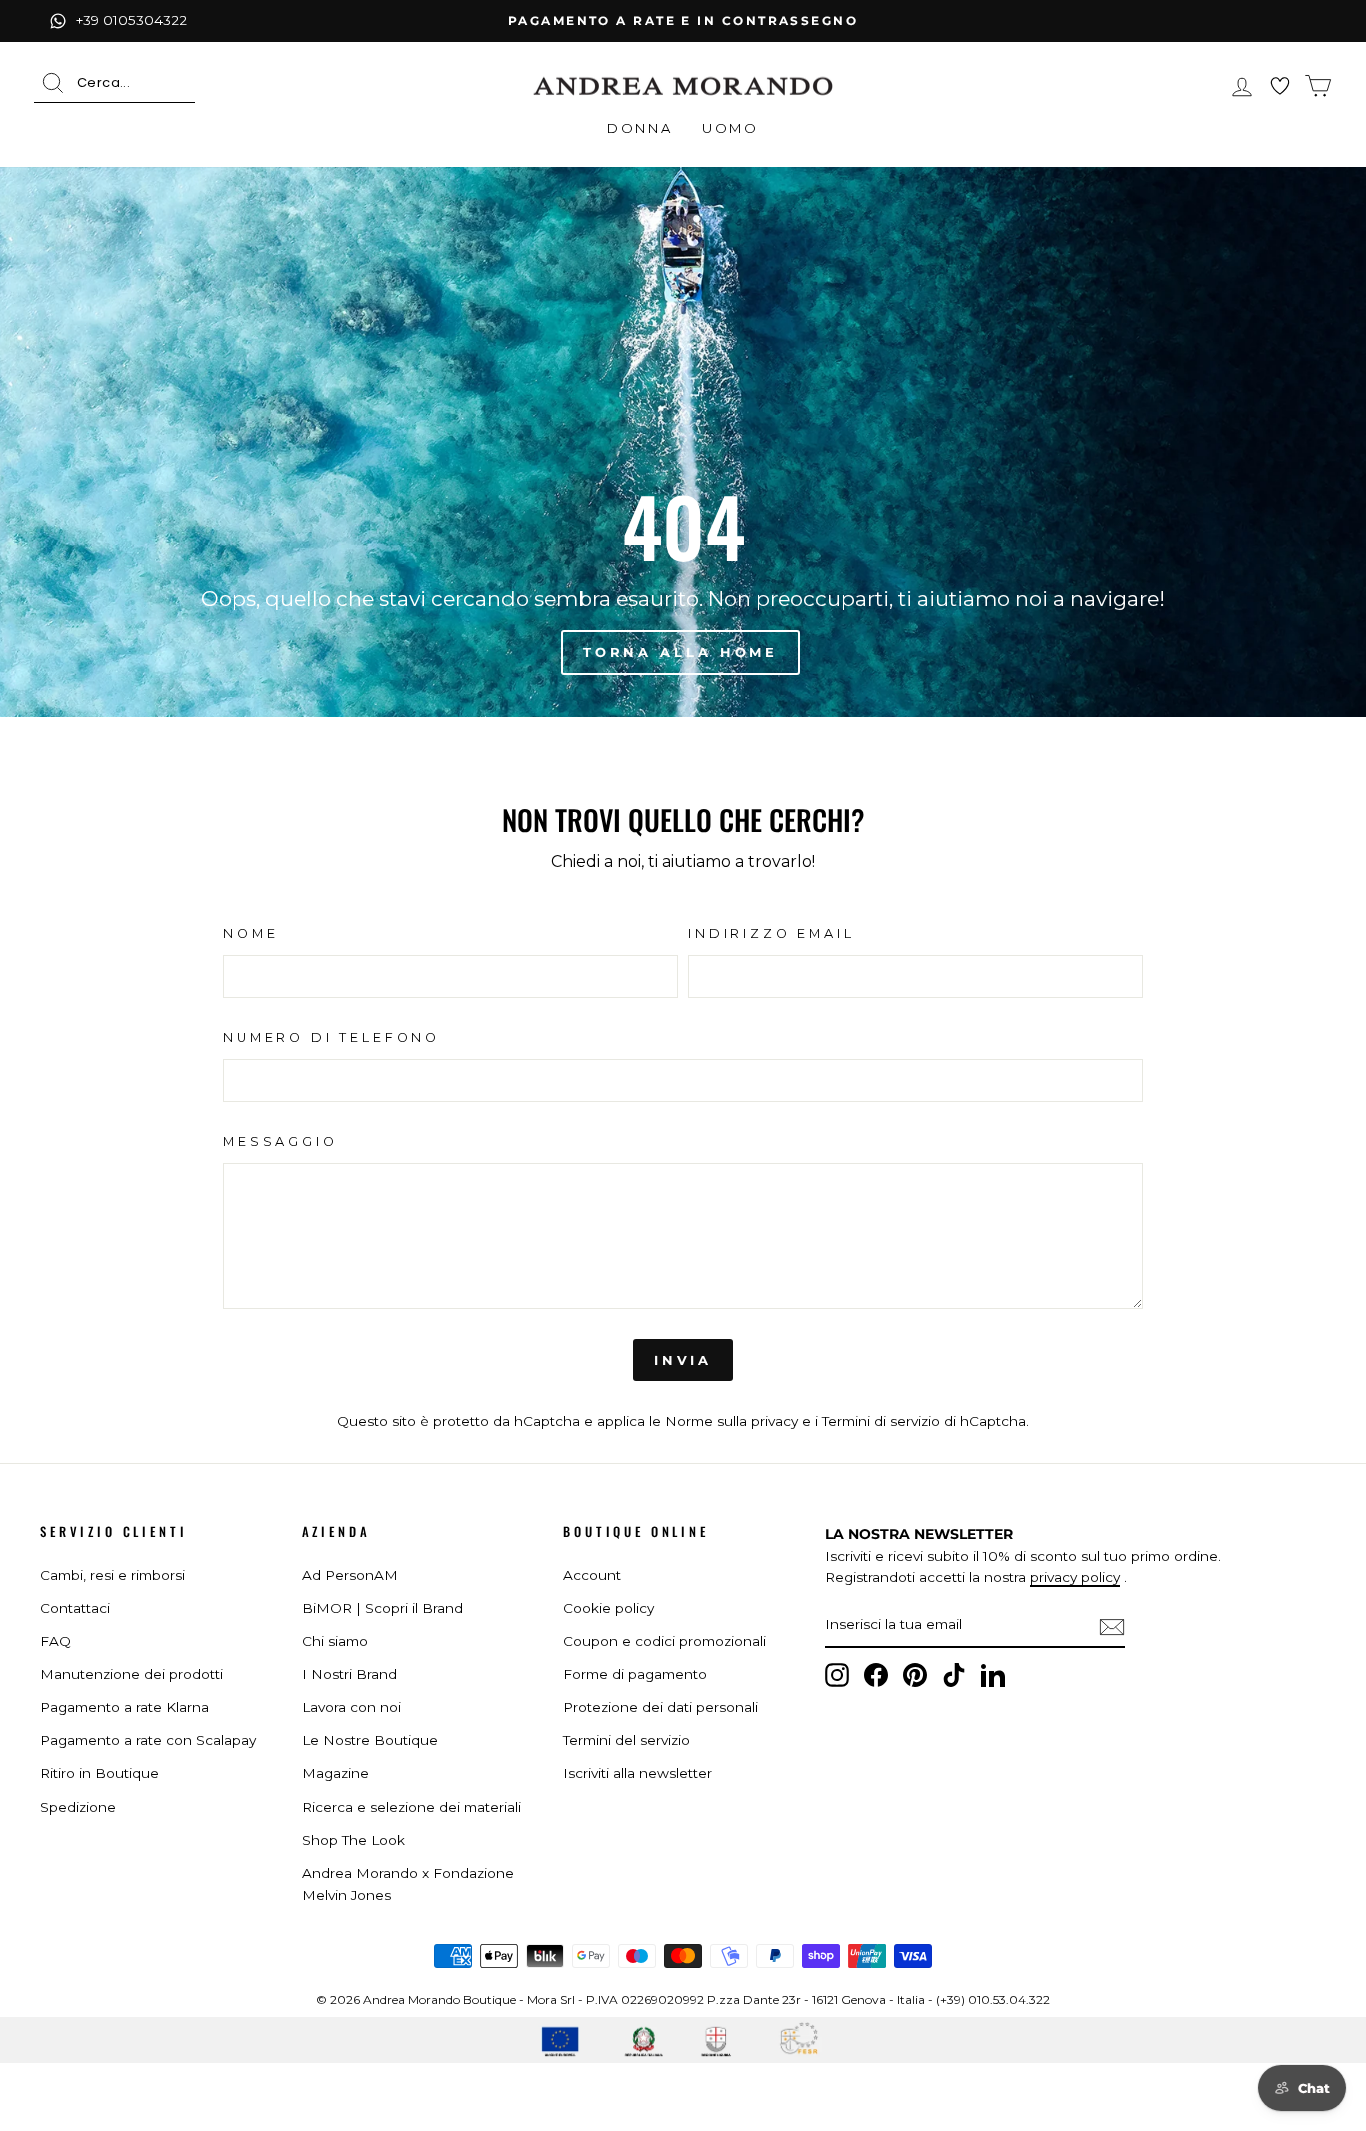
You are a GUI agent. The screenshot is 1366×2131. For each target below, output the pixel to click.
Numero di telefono (331, 1037)
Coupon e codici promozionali (664, 1641)
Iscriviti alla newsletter (637, 1773)
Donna (639, 128)
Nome (250, 933)
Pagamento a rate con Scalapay (148, 1740)
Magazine (335, 1773)
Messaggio (280, 1141)
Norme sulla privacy (731, 1421)
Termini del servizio (626, 1740)
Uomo (730, 128)
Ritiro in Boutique (99, 1773)
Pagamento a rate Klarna (124, 1707)
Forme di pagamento (635, 1674)
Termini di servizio (881, 1421)
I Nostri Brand (349, 1674)
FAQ (55, 1641)
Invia (683, 1360)
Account (592, 1575)
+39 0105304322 (131, 20)
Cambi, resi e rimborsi (112, 1575)
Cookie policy (608, 1608)
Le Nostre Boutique (370, 1740)
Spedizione (78, 1807)
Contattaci (75, 1608)
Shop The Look (353, 1840)
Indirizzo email (771, 933)
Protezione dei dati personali (660, 1707)
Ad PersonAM (350, 1575)
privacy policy (1075, 1577)
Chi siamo (335, 1641)
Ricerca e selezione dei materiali (411, 1807)
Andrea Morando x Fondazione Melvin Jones (408, 1884)
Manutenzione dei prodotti (131, 1674)
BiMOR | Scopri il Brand (382, 1608)
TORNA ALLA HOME (681, 652)
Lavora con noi (351, 1707)
